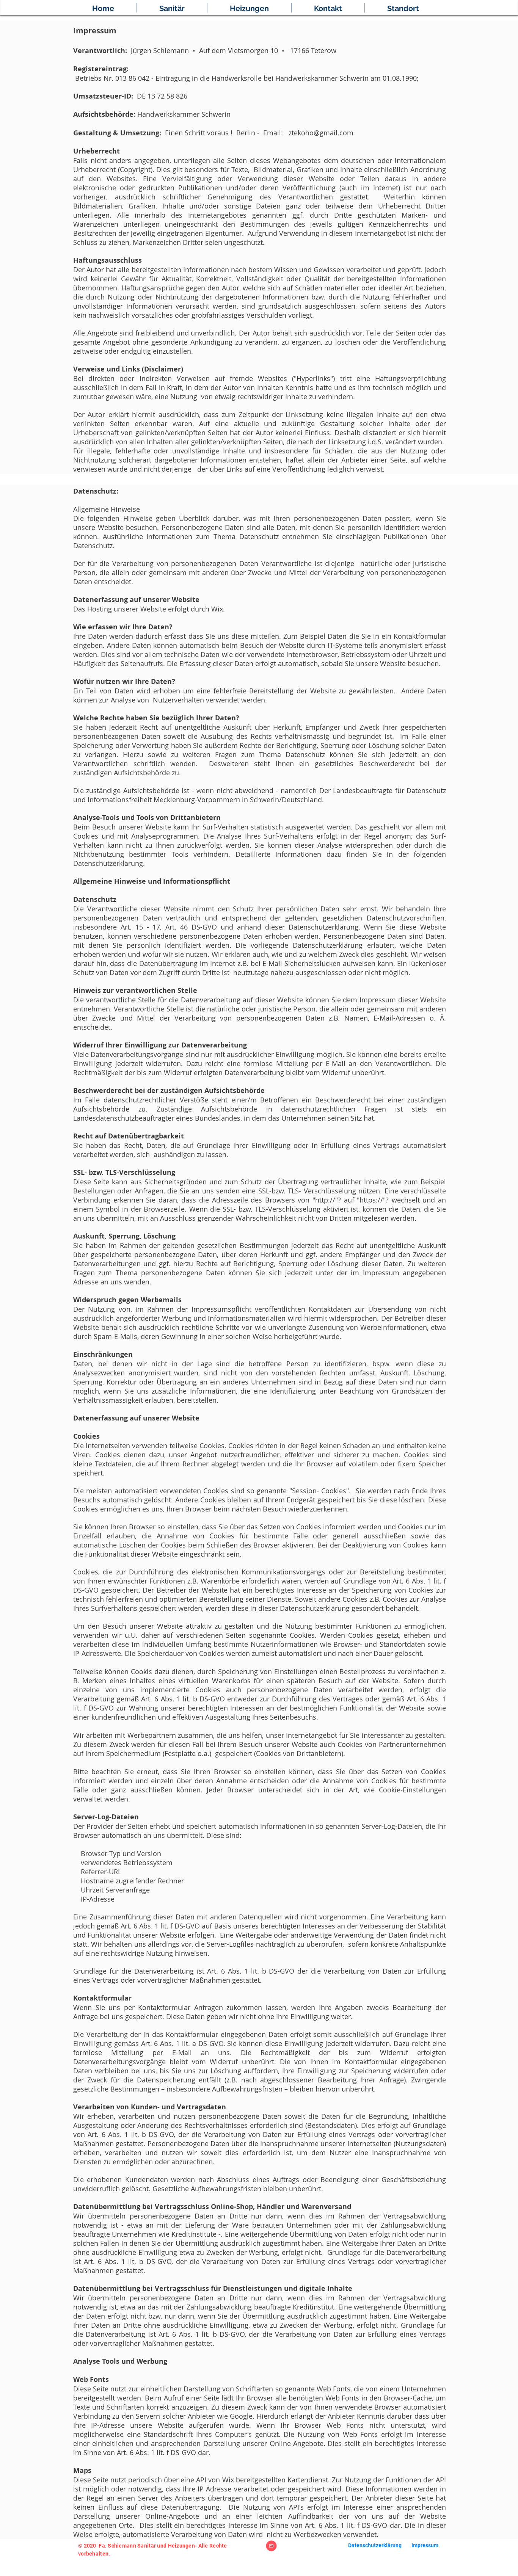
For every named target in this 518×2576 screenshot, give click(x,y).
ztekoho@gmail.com (321, 133)
